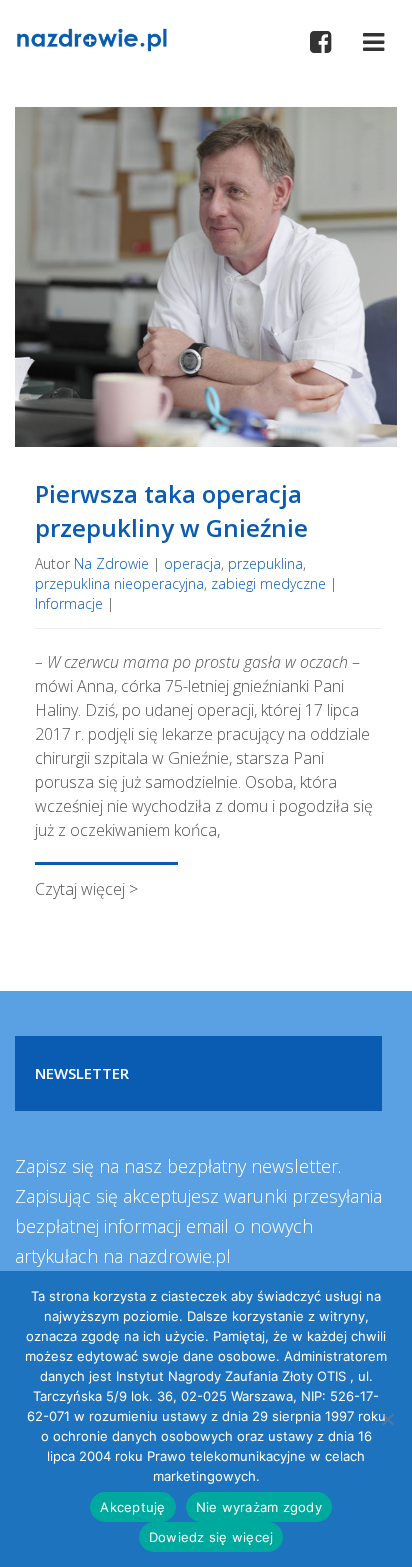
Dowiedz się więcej (211, 1537)
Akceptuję (132, 1507)
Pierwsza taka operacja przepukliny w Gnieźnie (171, 510)
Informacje (69, 603)
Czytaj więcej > (86, 889)
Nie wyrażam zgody (259, 1507)
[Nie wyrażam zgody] (387, 1419)
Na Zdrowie (111, 563)
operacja (192, 563)
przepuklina (265, 563)
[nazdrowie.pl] (91, 38)
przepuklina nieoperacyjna (119, 583)
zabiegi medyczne (268, 583)
